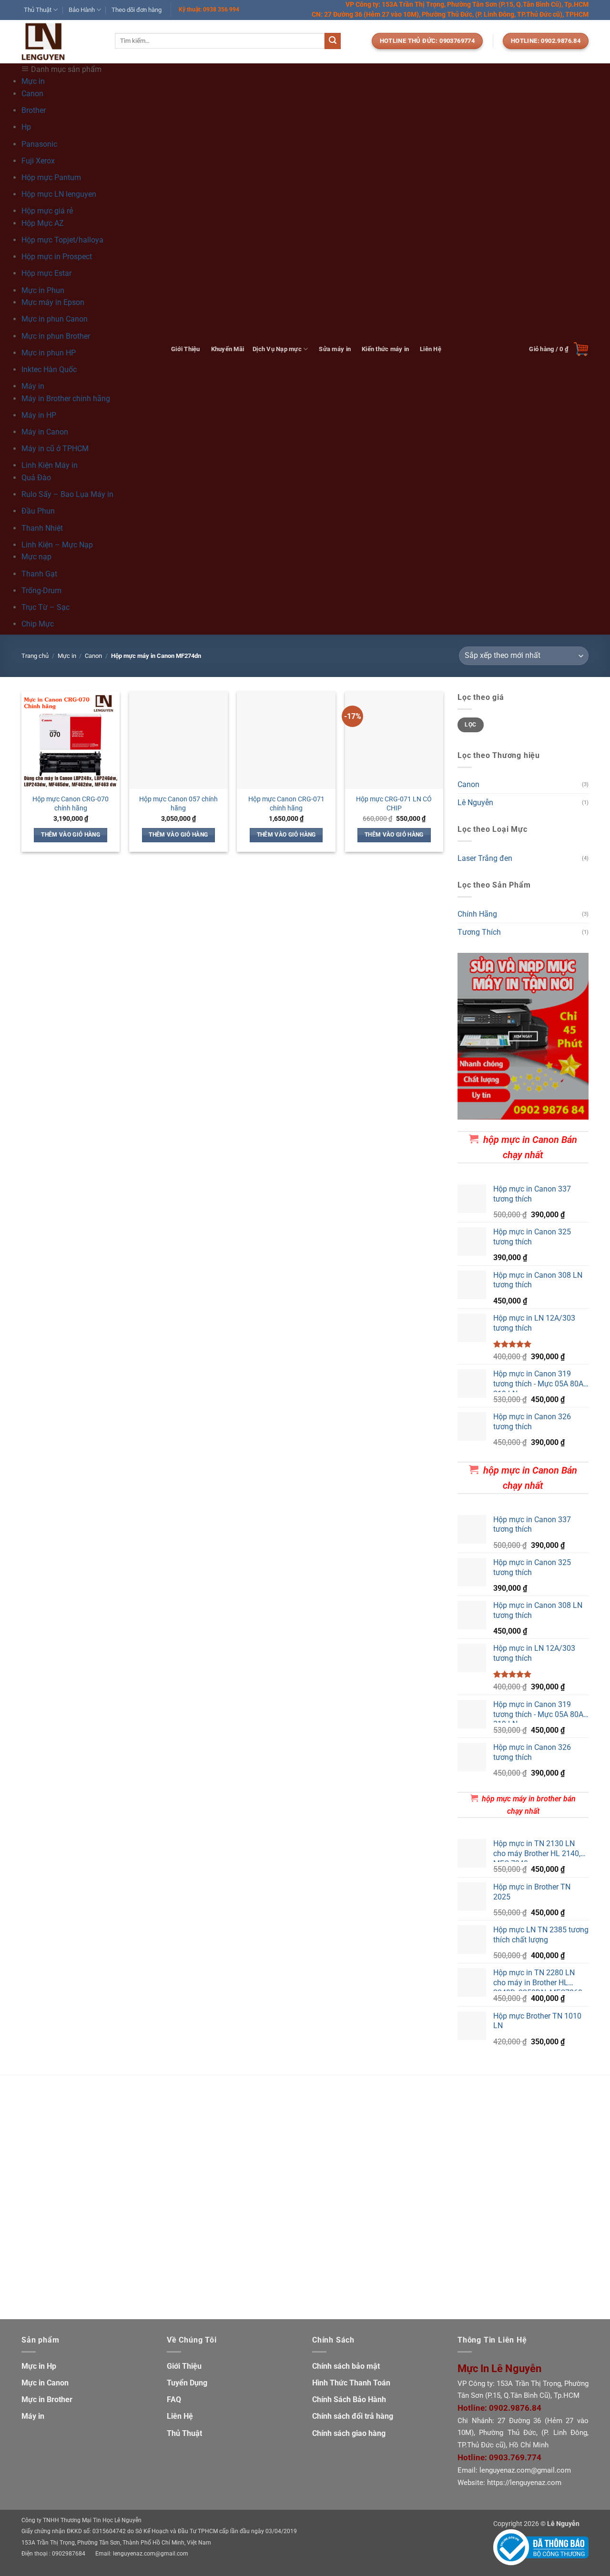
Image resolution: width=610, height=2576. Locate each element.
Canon (32, 94)
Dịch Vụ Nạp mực (277, 349)
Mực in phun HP (49, 353)
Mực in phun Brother (56, 336)
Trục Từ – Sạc (46, 607)
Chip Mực (38, 624)
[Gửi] (333, 41)
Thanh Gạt (39, 574)
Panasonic (39, 144)
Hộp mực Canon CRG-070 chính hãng (71, 804)
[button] (559, 349)
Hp (26, 127)
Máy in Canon (45, 432)
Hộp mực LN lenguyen (59, 194)
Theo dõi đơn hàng (137, 10)
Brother (34, 110)
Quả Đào (36, 478)
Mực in (67, 656)
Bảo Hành (82, 10)
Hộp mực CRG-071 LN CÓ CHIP (394, 804)
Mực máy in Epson (53, 302)
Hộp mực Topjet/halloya (62, 240)
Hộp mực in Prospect (57, 257)
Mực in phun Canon (55, 319)
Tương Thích (479, 933)
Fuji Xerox (38, 161)
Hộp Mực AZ (43, 223)
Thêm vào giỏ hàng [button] (71, 835)
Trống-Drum (41, 591)
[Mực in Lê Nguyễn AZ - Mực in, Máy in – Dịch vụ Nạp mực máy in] (61, 42)
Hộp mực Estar (46, 273)
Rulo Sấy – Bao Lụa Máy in (67, 494)
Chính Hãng (477, 914)
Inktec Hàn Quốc (49, 369)
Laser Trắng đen (485, 858)
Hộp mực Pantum (51, 177)
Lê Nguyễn (475, 803)
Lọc (470, 725)
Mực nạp (36, 557)
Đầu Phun (38, 511)
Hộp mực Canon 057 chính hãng (178, 804)
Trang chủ (35, 656)
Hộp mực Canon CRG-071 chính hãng (286, 804)
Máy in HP (39, 415)
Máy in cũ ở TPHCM (55, 449)
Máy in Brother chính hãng (66, 399)
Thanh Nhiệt (42, 528)
